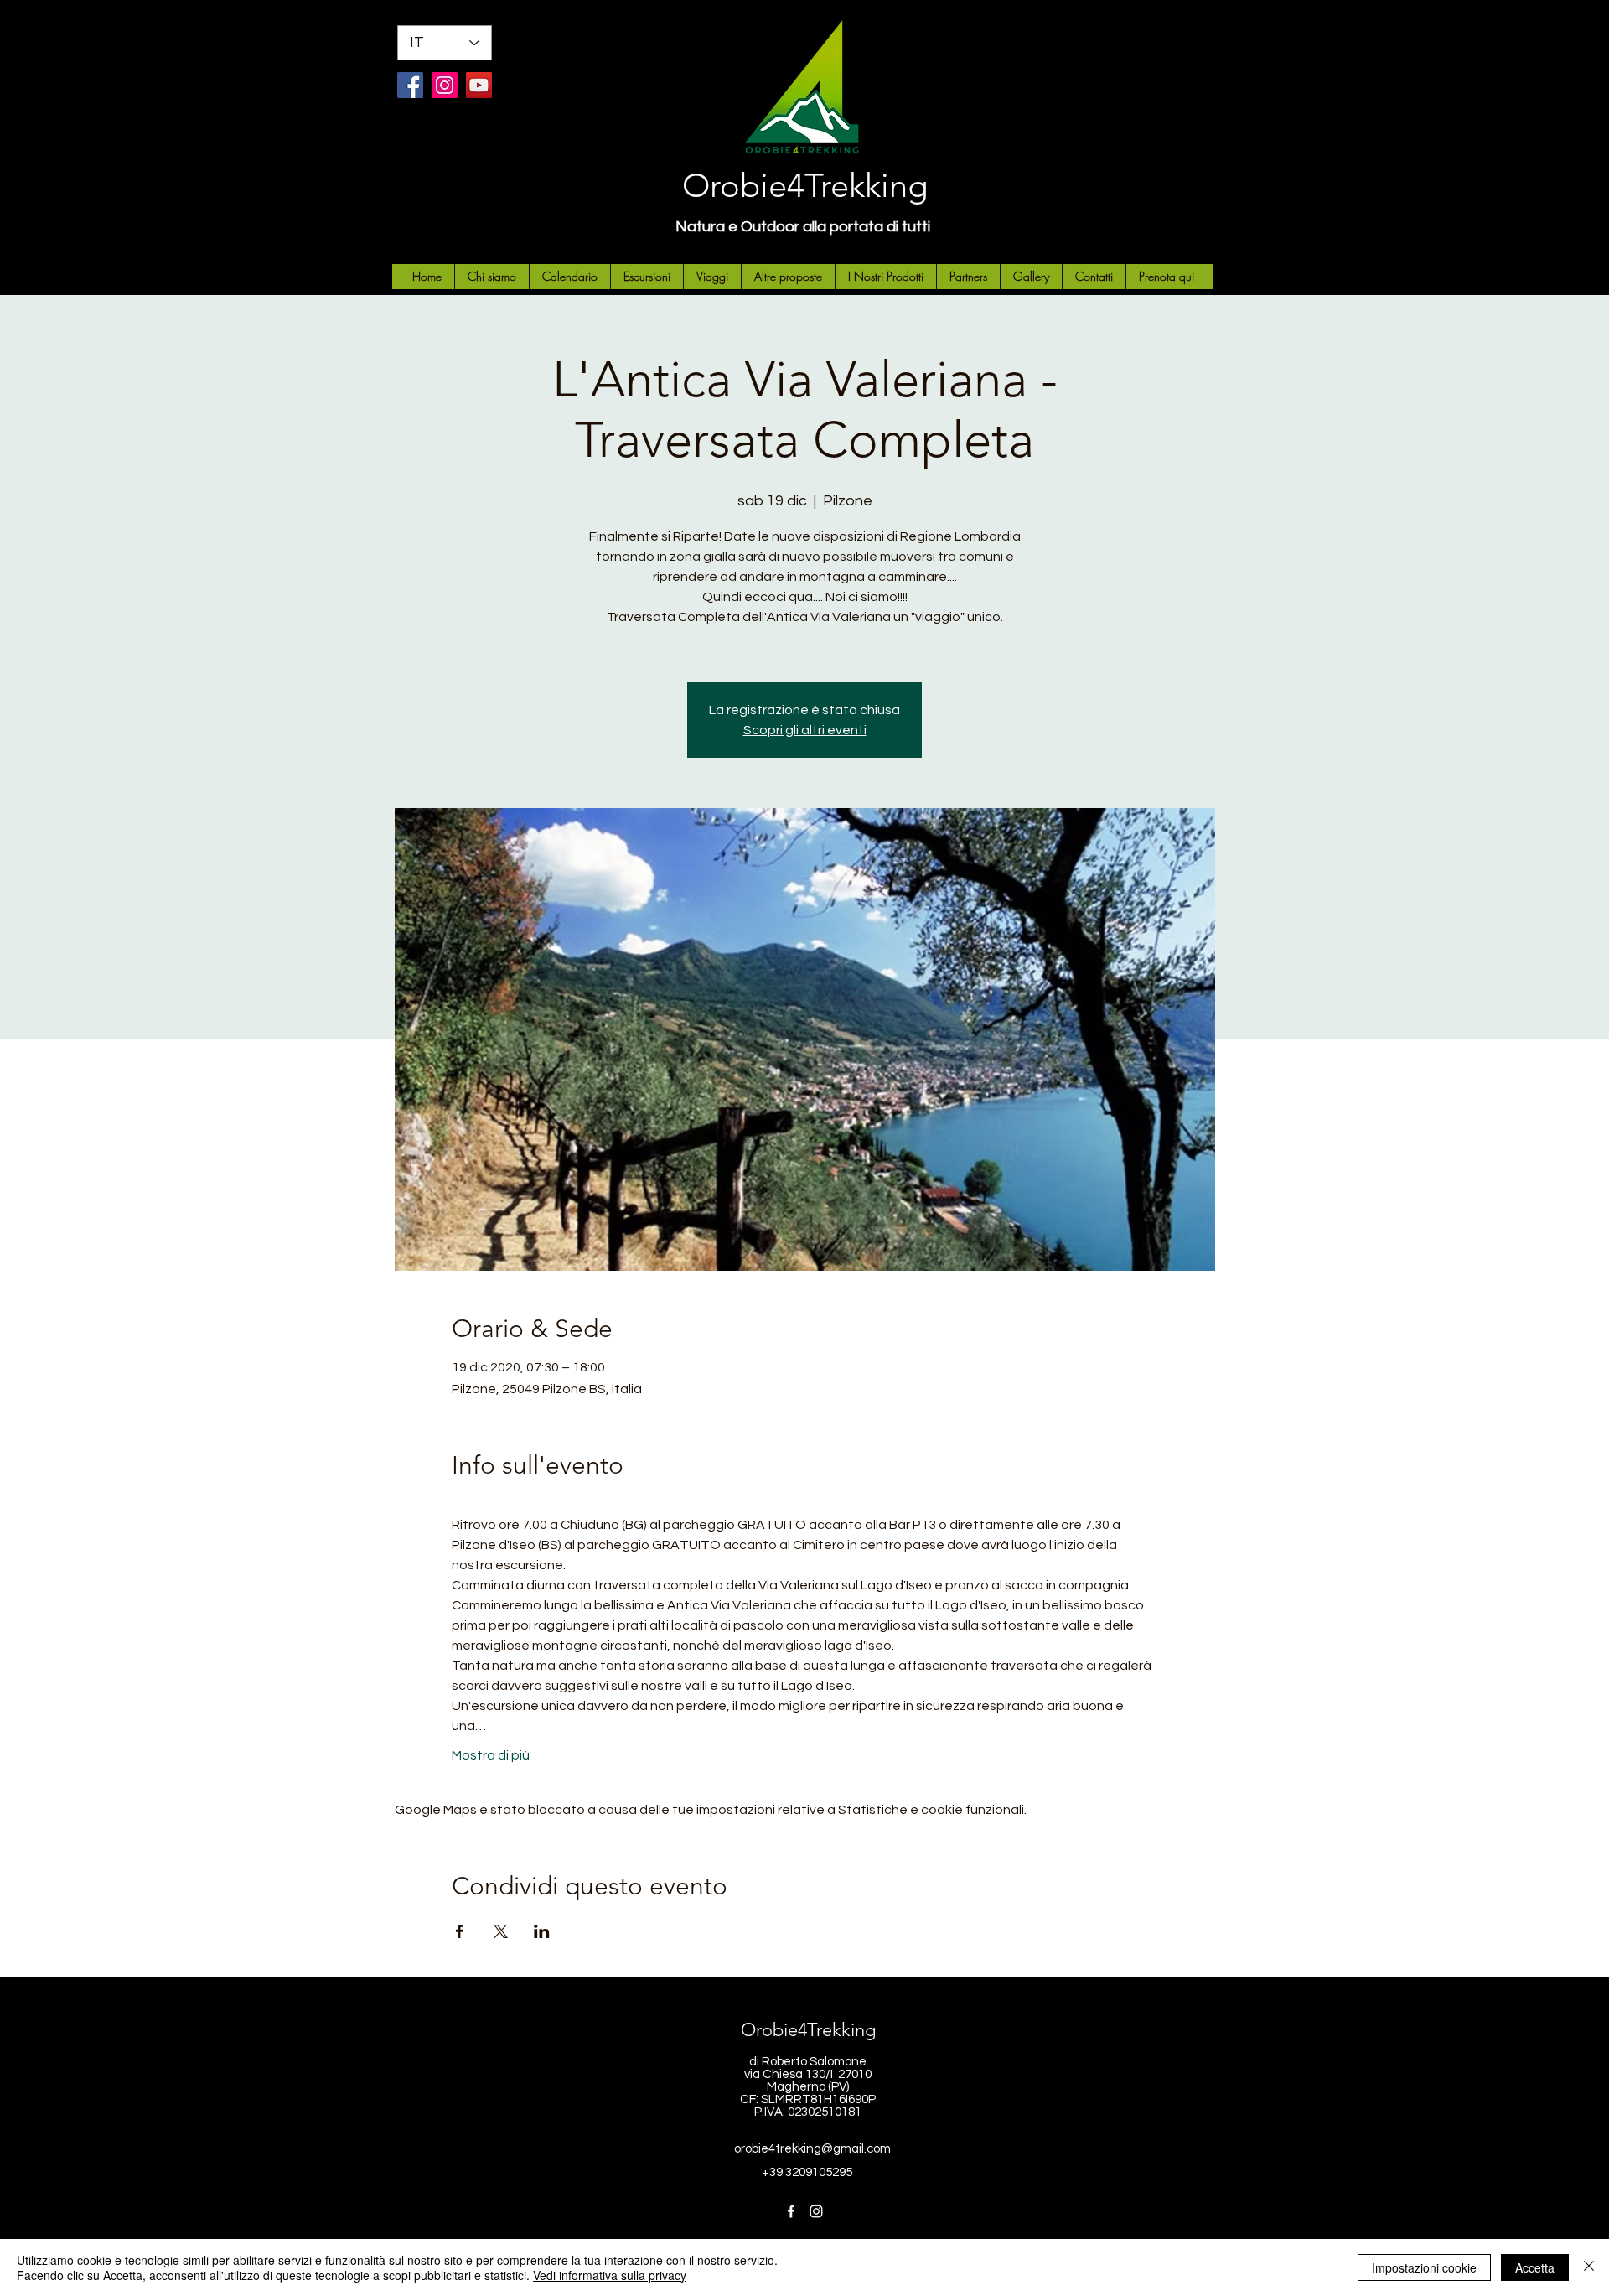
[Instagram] (445, 85)
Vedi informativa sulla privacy (610, 2275)
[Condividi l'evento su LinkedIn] (542, 1931)
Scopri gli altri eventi (805, 730)
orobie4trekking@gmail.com (812, 2149)
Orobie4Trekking (805, 185)
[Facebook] (410, 85)
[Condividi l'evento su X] (501, 1931)
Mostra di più (491, 1755)
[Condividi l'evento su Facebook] (460, 1931)
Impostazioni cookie (1424, 2267)
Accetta (1535, 2267)
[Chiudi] (1589, 2267)
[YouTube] (479, 85)
